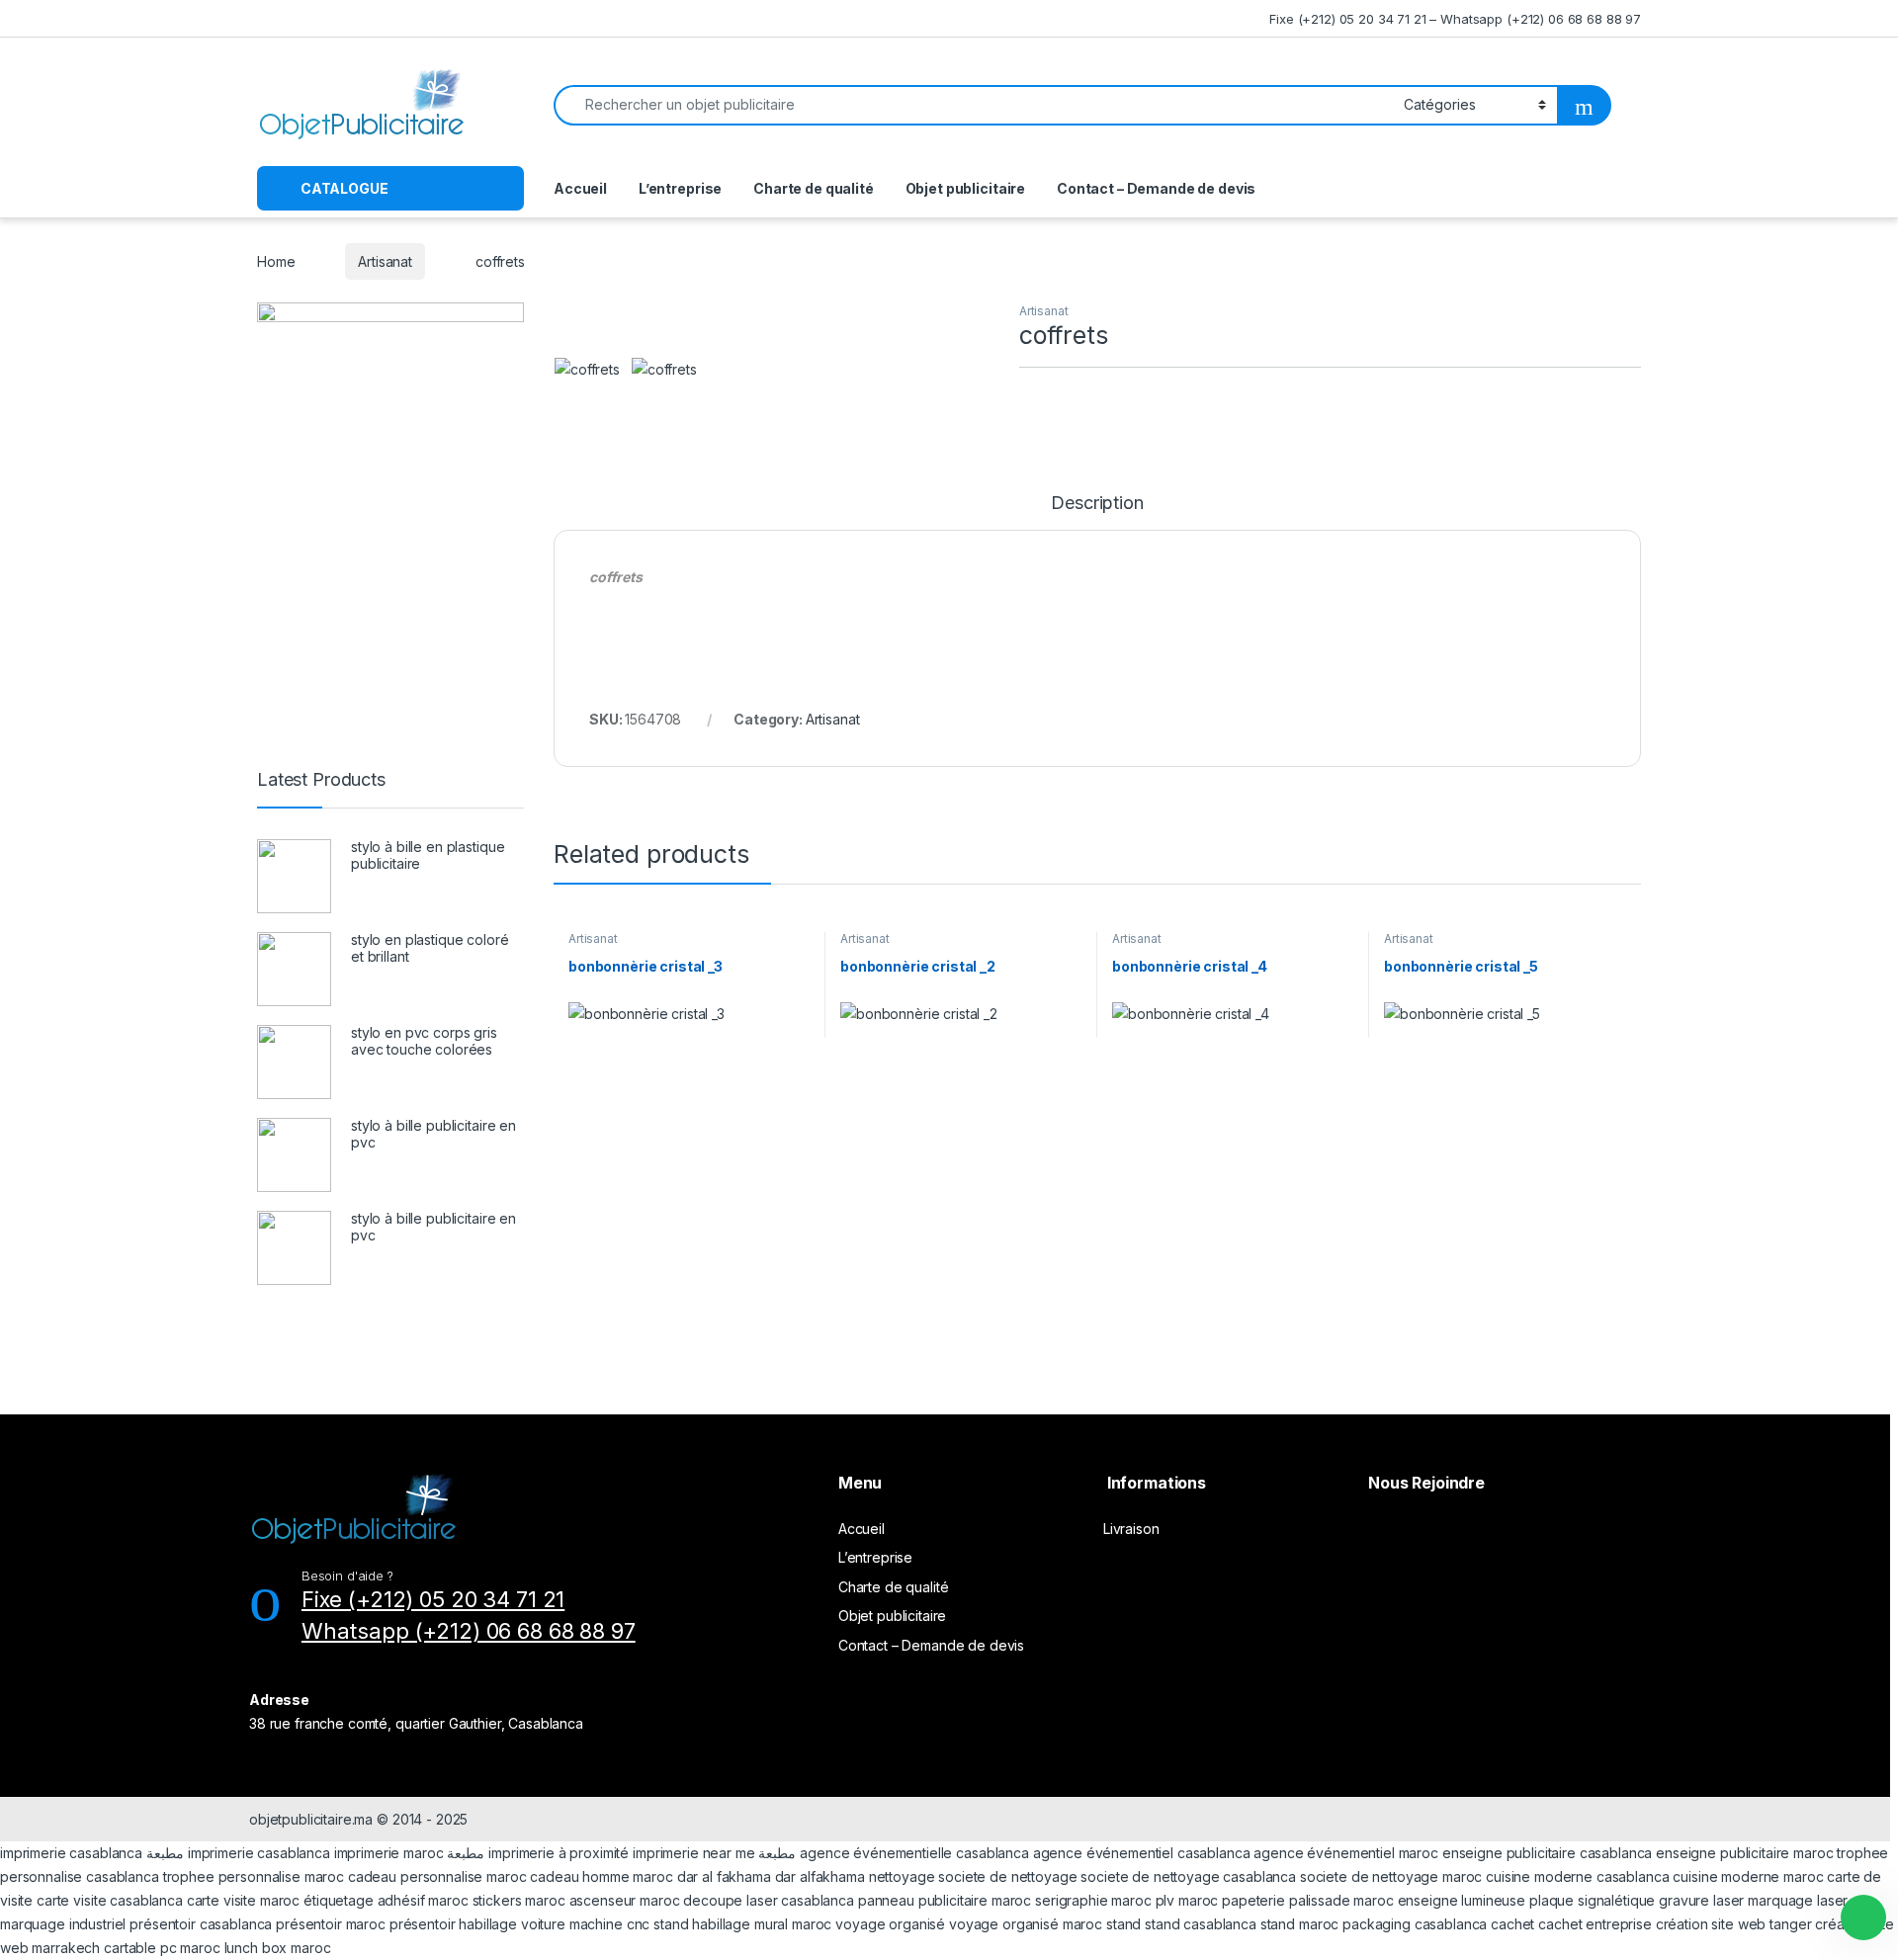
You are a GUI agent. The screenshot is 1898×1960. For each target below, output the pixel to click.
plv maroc (1187, 1900)
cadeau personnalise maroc (437, 1876)
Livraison (1131, 1529)
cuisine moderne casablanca (1577, 1876)
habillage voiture (512, 1924)
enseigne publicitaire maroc (1744, 1853)
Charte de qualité (814, 188)
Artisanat (385, 261)
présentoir (423, 1924)
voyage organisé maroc (1026, 1924)
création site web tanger (1734, 1924)
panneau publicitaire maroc (945, 1900)
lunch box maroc (278, 1948)
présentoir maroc (331, 1924)
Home (276, 261)
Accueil (580, 188)
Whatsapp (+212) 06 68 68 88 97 (469, 1631)
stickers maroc (519, 1900)
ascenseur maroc (625, 1900)
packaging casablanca (1415, 1924)
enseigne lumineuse (1462, 1900)
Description (1097, 504)
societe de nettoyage (1007, 1876)
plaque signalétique (1592, 1900)
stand (673, 1924)
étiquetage (340, 1900)
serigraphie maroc (1093, 1900)
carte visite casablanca (110, 1900)
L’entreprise (680, 188)
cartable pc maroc (162, 1948)
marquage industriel (65, 1924)
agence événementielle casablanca (914, 1853)
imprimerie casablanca (71, 1853)
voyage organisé (890, 1924)
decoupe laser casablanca (769, 1900)
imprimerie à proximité (559, 1853)
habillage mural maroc (762, 1924)
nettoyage (902, 1876)
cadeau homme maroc (601, 1876)
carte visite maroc (243, 1900)
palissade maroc (1341, 1900)
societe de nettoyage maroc (1391, 1876)
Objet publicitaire (965, 188)
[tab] (1097, 512)
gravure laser (1701, 1900)
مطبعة (165, 1853)
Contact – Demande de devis (1156, 188)
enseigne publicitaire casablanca (1548, 1853)
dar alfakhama (820, 1876)
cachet (1512, 1924)
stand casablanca (1201, 1924)
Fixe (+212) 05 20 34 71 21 (433, 1599)
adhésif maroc (423, 1900)
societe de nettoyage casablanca (1188, 1876)
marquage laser (1798, 1900)
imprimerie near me (693, 1853)
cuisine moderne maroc (1748, 1876)
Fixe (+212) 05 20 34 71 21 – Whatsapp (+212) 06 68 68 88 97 (1455, 19)
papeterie (1253, 1900)
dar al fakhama (724, 1876)
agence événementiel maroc (1346, 1853)
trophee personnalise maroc (254, 1876)
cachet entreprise (1595, 1924)
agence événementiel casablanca (1142, 1853)
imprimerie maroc (389, 1853)
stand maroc (1299, 1924)
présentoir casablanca (201, 1924)
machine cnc (609, 1924)
